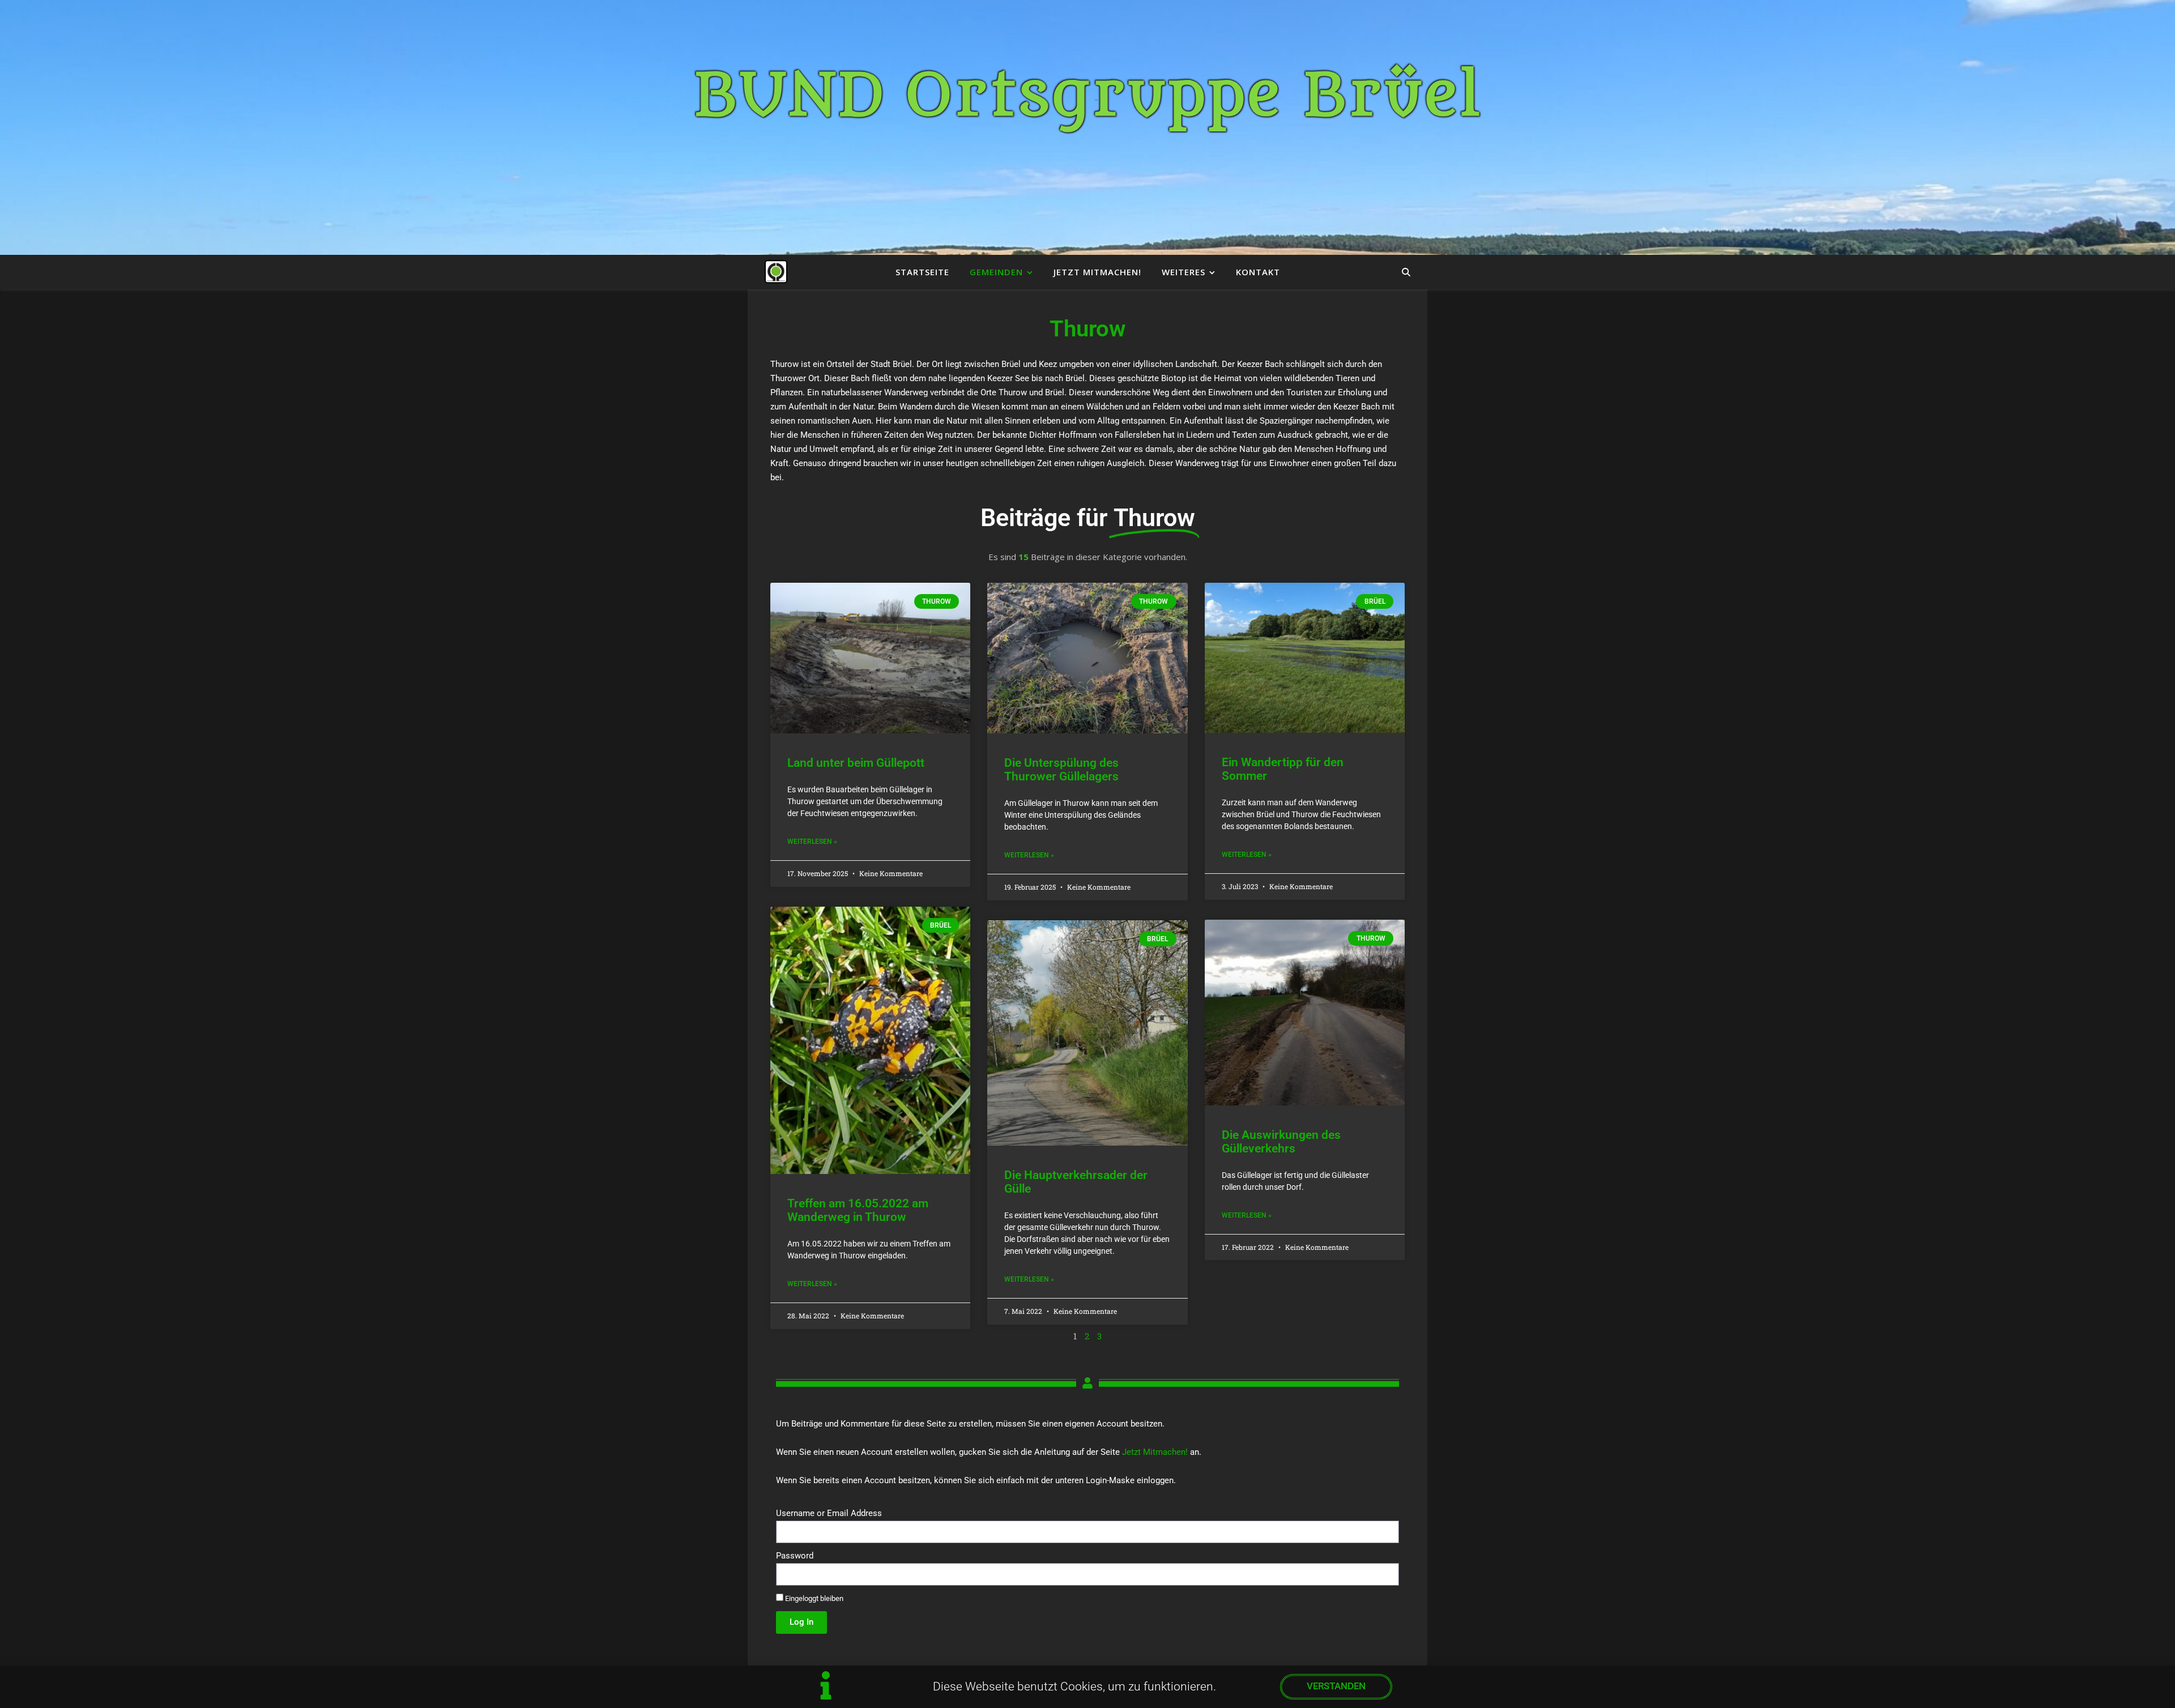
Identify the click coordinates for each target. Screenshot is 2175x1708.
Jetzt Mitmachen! (1097, 272)
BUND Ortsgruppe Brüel (1088, 96)
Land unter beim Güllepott (856, 763)
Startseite (922, 272)
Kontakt (1258, 272)
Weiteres (1184, 272)
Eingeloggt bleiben (813, 1598)
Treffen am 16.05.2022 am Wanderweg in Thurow (858, 1210)
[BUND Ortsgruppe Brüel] (776, 272)
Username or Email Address (829, 1513)
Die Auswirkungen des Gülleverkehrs (1281, 1142)
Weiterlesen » (812, 842)
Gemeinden (996, 272)
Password (795, 1556)
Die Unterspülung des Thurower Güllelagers (1061, 770)
